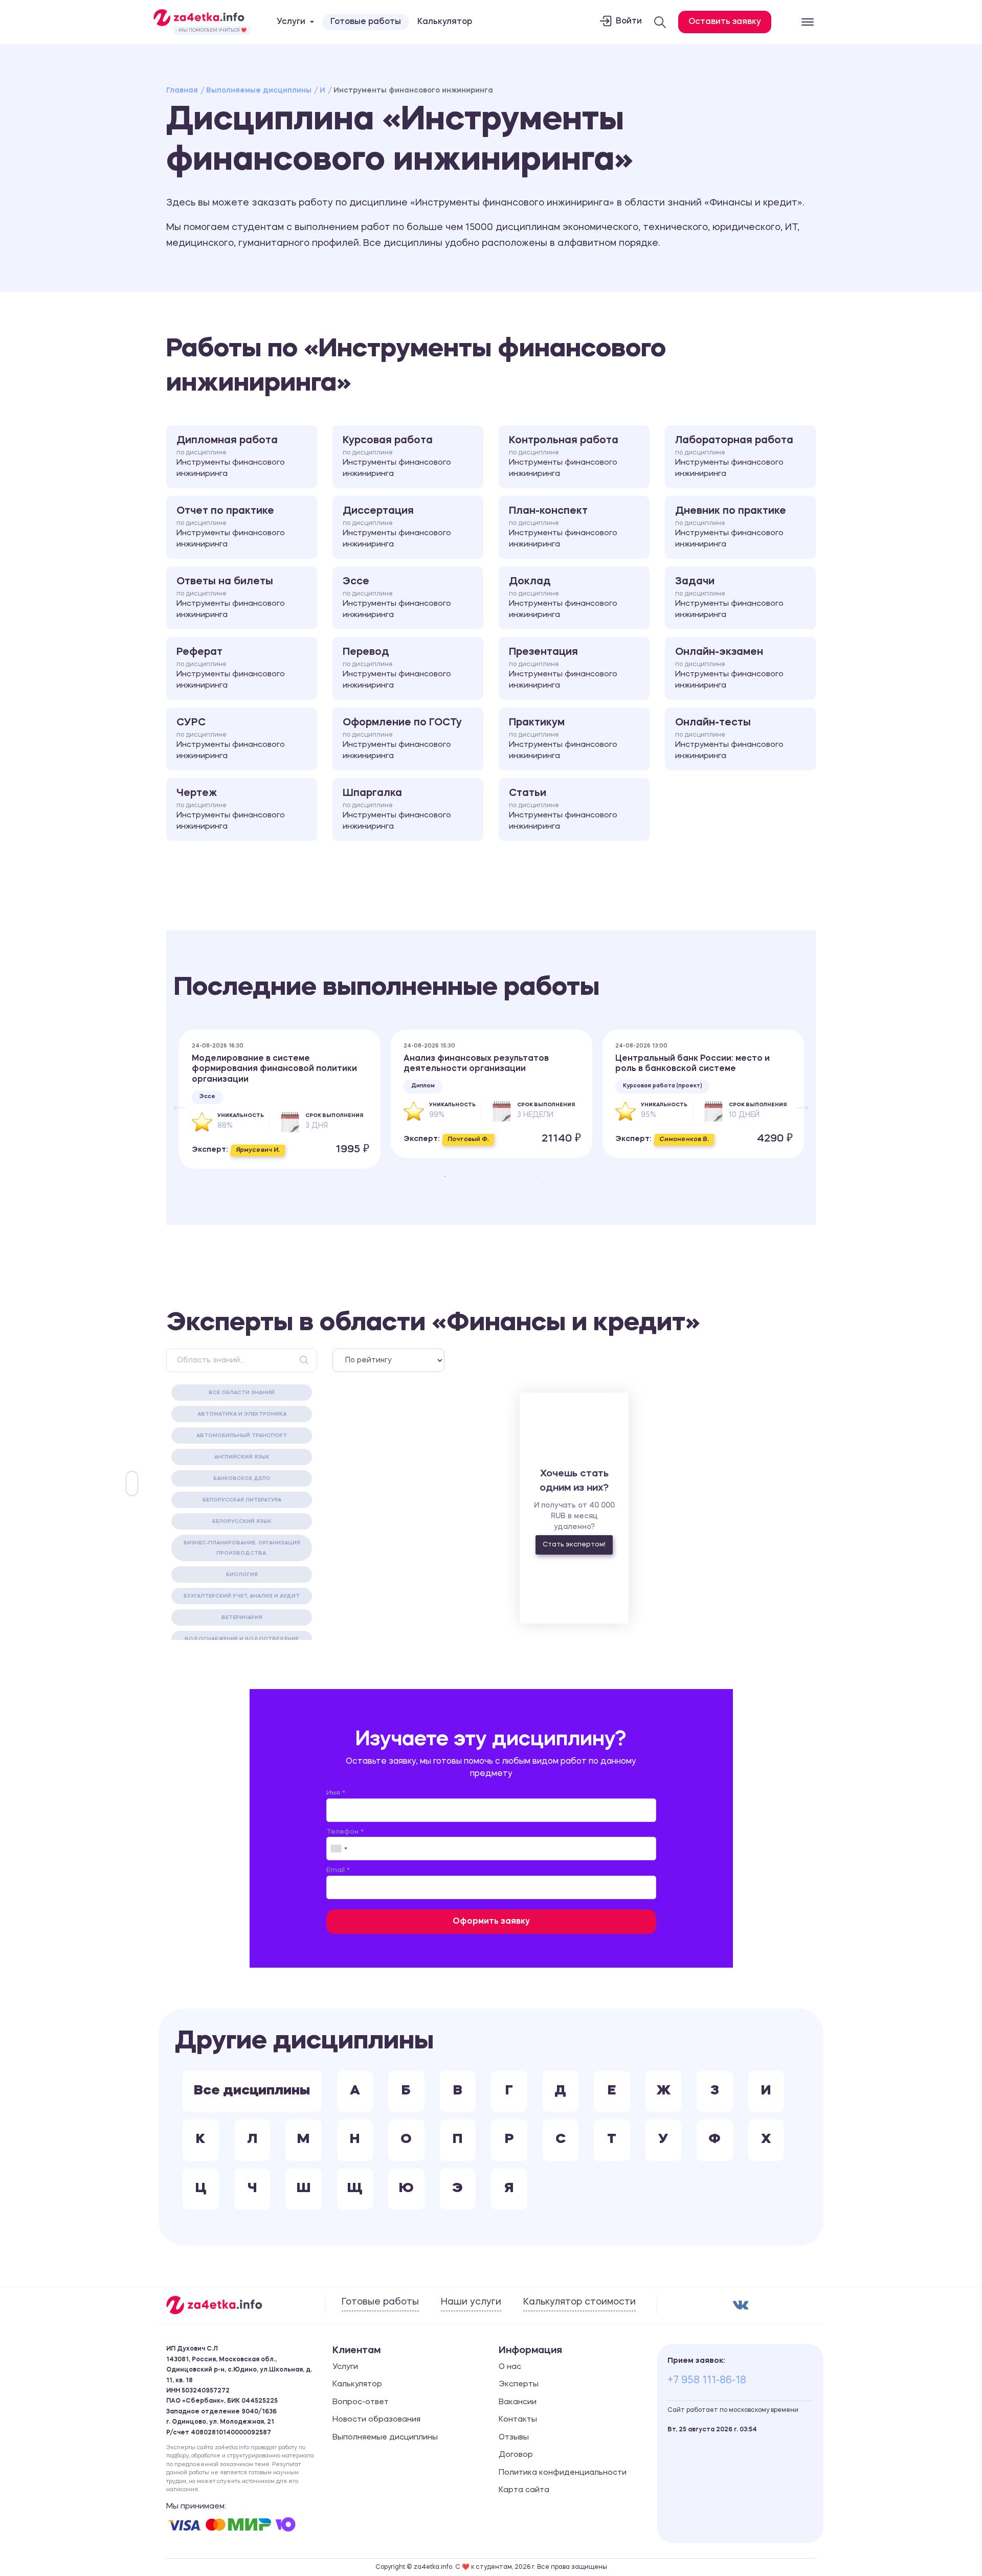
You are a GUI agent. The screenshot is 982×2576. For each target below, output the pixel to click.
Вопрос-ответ (361, 2402)
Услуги (345, 2367)
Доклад (563, 598)
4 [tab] (491, 1176)
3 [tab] (476, 1176)
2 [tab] (460, 1176)
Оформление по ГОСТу (402, 739)
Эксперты (519, 2385)
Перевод (397, 669)
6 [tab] (522, 1176)
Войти (629, 21)
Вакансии (518, 2402)
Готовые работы (366, 22)
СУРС (231, 739)
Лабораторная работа (734, 457)
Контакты (518, 2420)
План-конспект (563, 528)
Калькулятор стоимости (579, 2302)
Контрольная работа (564, 457)
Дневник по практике (731, 528)
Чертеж (231, 810)
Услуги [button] (291, 22)
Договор (516, 2455)
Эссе (397, 598)
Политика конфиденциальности (563, 2473)
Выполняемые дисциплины (259, 90)
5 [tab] (506, 1176)
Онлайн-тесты (729, 739)
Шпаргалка (397, 810)
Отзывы (514, 2438)
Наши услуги (471, 2302)
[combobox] (339, 1849)
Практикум (563, 739)
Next (798, 1099)
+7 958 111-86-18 (707, 2381)
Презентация (563, 669)
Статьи (563, 810)
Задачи (729, 598)
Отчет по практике (231, 528)
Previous (174, 1099)
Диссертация (397, 528)
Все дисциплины (252, 2091)
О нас (510, 2367)
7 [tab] (537, 1176)
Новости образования (376, 2420)
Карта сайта (524, 2490)
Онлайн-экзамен (729, 669)
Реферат (231, 669)
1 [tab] (445, 1176)
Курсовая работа (397, 457)
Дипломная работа (231, 457)
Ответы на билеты (231, 598)
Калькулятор (445, 22)
